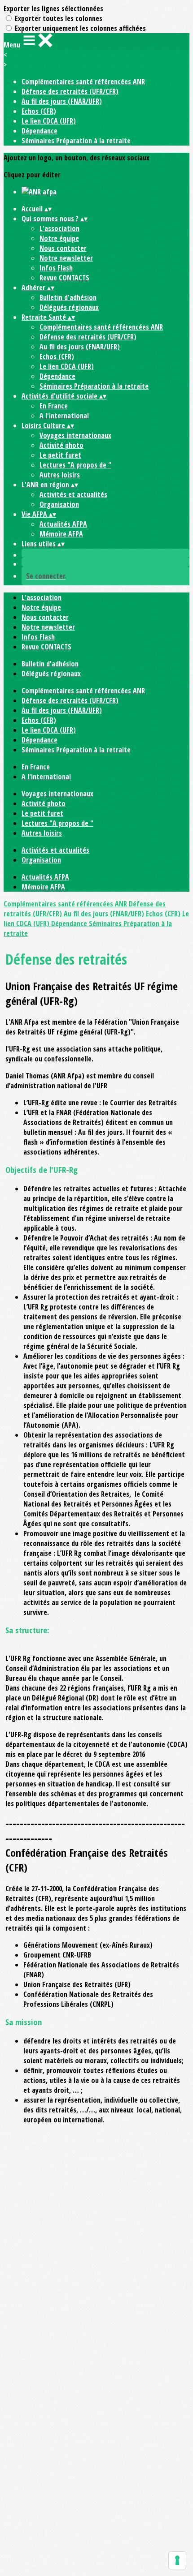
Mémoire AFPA (61, 534)
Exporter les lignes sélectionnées (53, 9)
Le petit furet (60, 455)
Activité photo (61, 445)
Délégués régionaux (69, 307)
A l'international (64, 416)
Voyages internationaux (75, 435)
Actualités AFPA (63, 524)
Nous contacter (63, 248)
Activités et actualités (73, 494)
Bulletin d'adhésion (68, 297)
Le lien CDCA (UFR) (49, 121)
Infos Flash (56, 268)
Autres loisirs (60, 475)
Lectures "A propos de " (75, 465)
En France (54, 406)
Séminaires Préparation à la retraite (76, 141)
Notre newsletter (66, 258)
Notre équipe (59, 238)
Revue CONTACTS (64, 278)
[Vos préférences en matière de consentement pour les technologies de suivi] (177, 2560)
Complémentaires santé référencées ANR (83, 82)
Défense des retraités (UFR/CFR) (70, 91)
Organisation (59, 504)
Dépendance (39, 131)
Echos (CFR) (39, 111)
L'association (59, 228)
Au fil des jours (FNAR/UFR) (62, 101)
